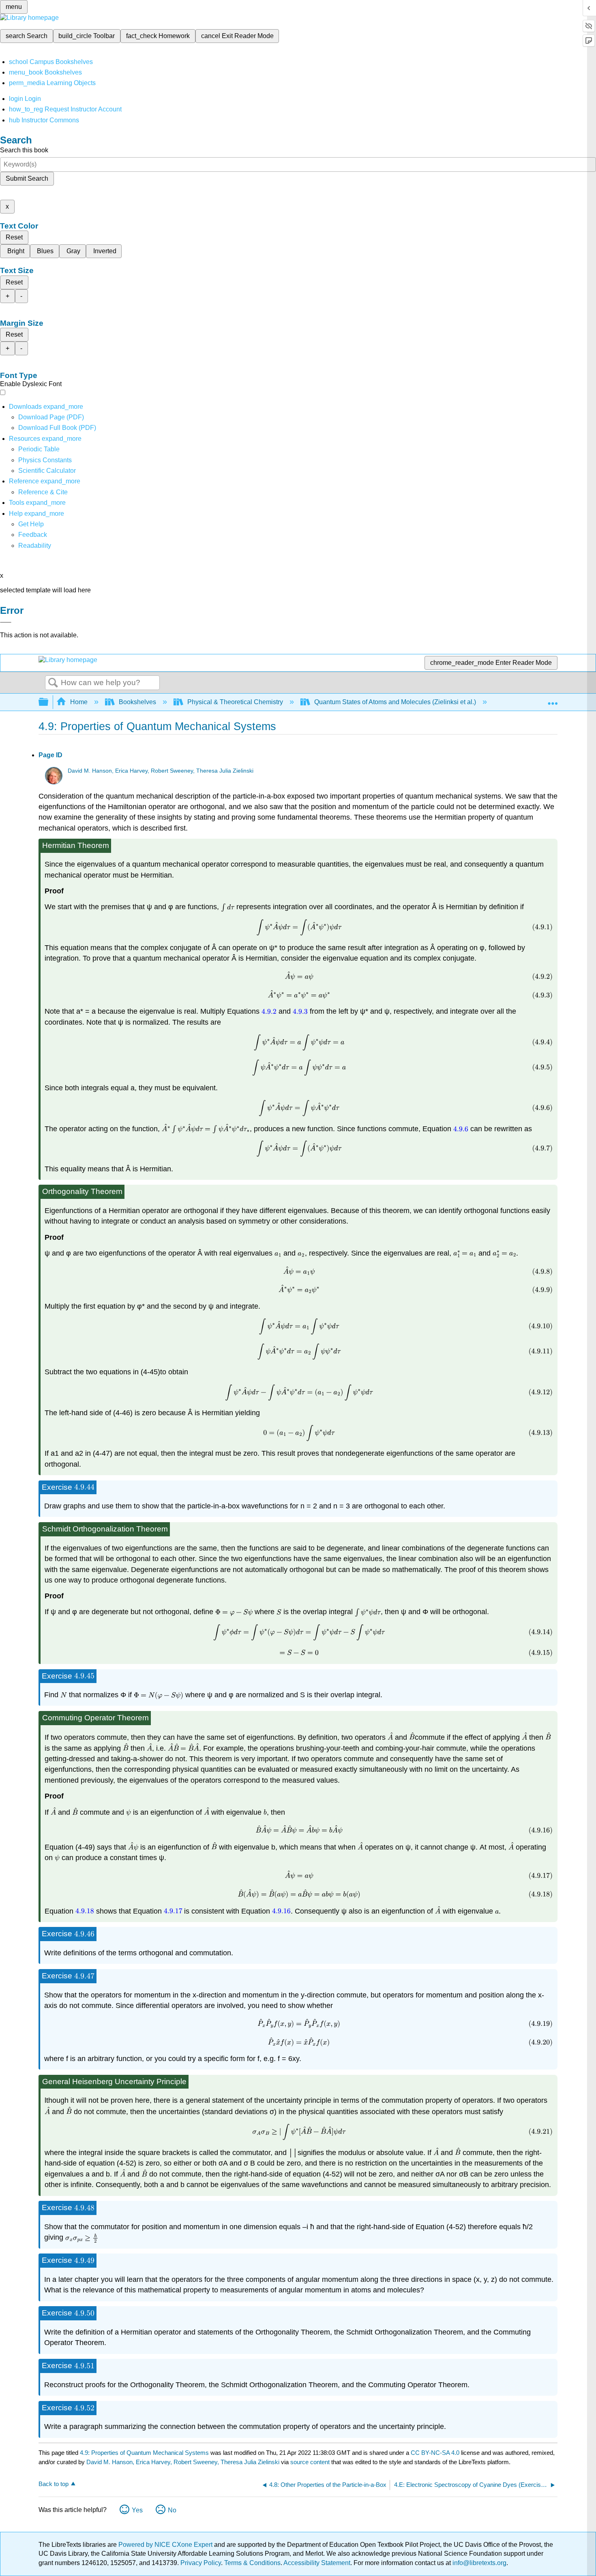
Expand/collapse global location (553, 700)
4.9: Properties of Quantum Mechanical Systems (144, 2453)
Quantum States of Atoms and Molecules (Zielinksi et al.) (395, 702)
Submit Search (27, 178)
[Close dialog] (6, 622)
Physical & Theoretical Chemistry (235, 702)
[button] (33, 535)
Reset (14, 237)
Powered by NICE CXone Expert (166, 2545)
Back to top (54, 2484)
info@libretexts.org (479, 2563)
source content (310, 2462)
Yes (137, 2510)
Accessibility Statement (317, 2563)
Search (53, 683)
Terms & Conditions (252, 2563)
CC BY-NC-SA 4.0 (435, 2453)
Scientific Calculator (47, 471)
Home (79, 702)
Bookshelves (137, 702)
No (172, 2510)
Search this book (24, 150)
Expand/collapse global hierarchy (49, 702)
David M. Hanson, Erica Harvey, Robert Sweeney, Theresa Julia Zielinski (161, 771)
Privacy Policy (201, 2563)
